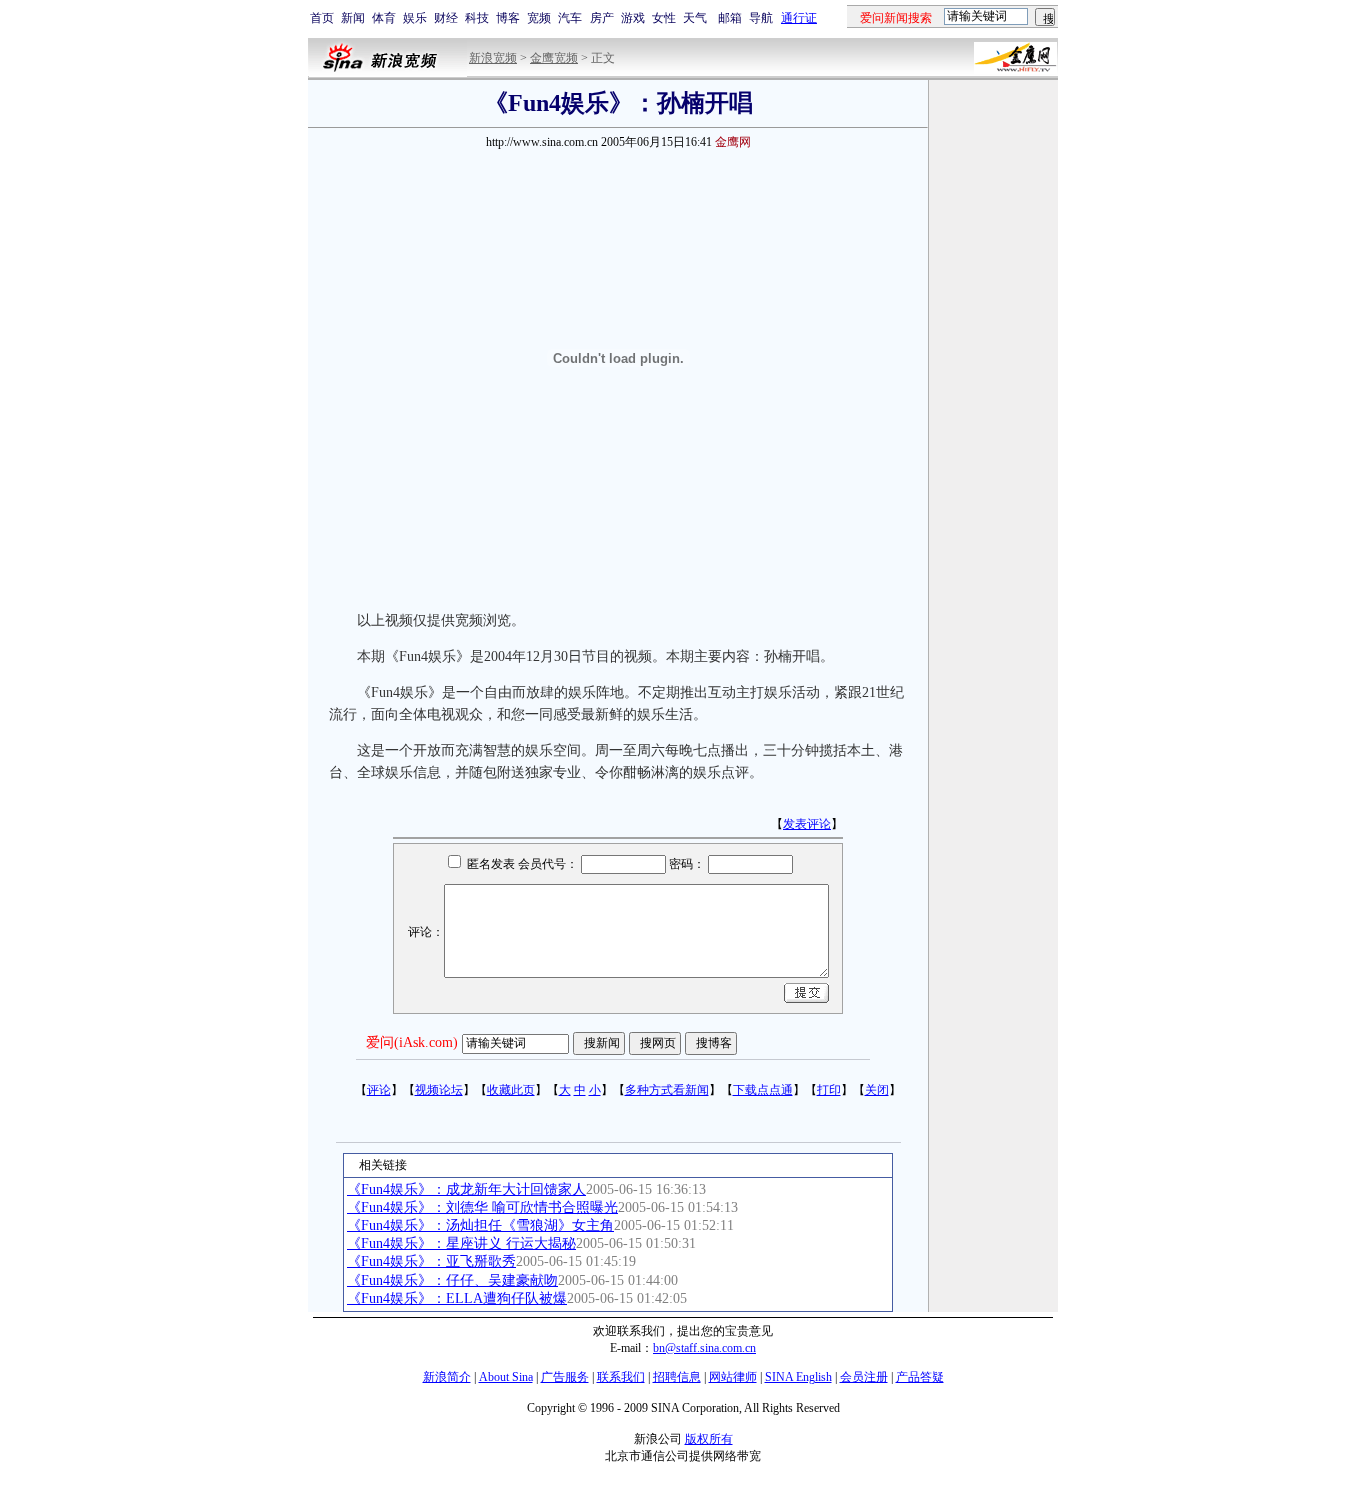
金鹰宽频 (554, 58)
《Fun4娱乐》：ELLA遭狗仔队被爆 (457, 1298)
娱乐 (415, 18)
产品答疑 (920, 1377)
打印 (829, 1090)
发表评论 (807, 824)
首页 (322, 18)
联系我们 (621, 1377)
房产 (602, 18)
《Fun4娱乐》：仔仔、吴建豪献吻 (452, 1280)
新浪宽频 (493, 58)
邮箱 (730, 18)
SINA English (798, 1377)
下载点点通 (763, 1090)
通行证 (799, 18)
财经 (446, 18)
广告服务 (565, 1377)
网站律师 (733, 1377)
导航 (761, 18)
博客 (508, 18)
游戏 (633, 18)
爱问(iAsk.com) (412, 1042)
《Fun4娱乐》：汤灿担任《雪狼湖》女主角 (480, 1225)
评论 (379, 1090)
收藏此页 (511, 1090)
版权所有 (709, 1439)
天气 (695, 18)
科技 (477, 18)
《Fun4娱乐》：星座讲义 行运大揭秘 (461, 1243)
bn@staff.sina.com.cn (704, 1348)
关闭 (877, 1090)
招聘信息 (677, 1377)
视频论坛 (439, 1090)
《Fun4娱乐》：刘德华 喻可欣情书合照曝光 (482, 1207)
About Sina (506, 1377)
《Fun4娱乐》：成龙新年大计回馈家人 (466, 1189)
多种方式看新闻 (667, 1090)
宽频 (539, 18)
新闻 (353, 18)
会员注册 (864, 1377)
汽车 (570, 18)
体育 (384, 18)
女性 (664, 18)
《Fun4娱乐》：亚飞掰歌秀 (431, 1261)
